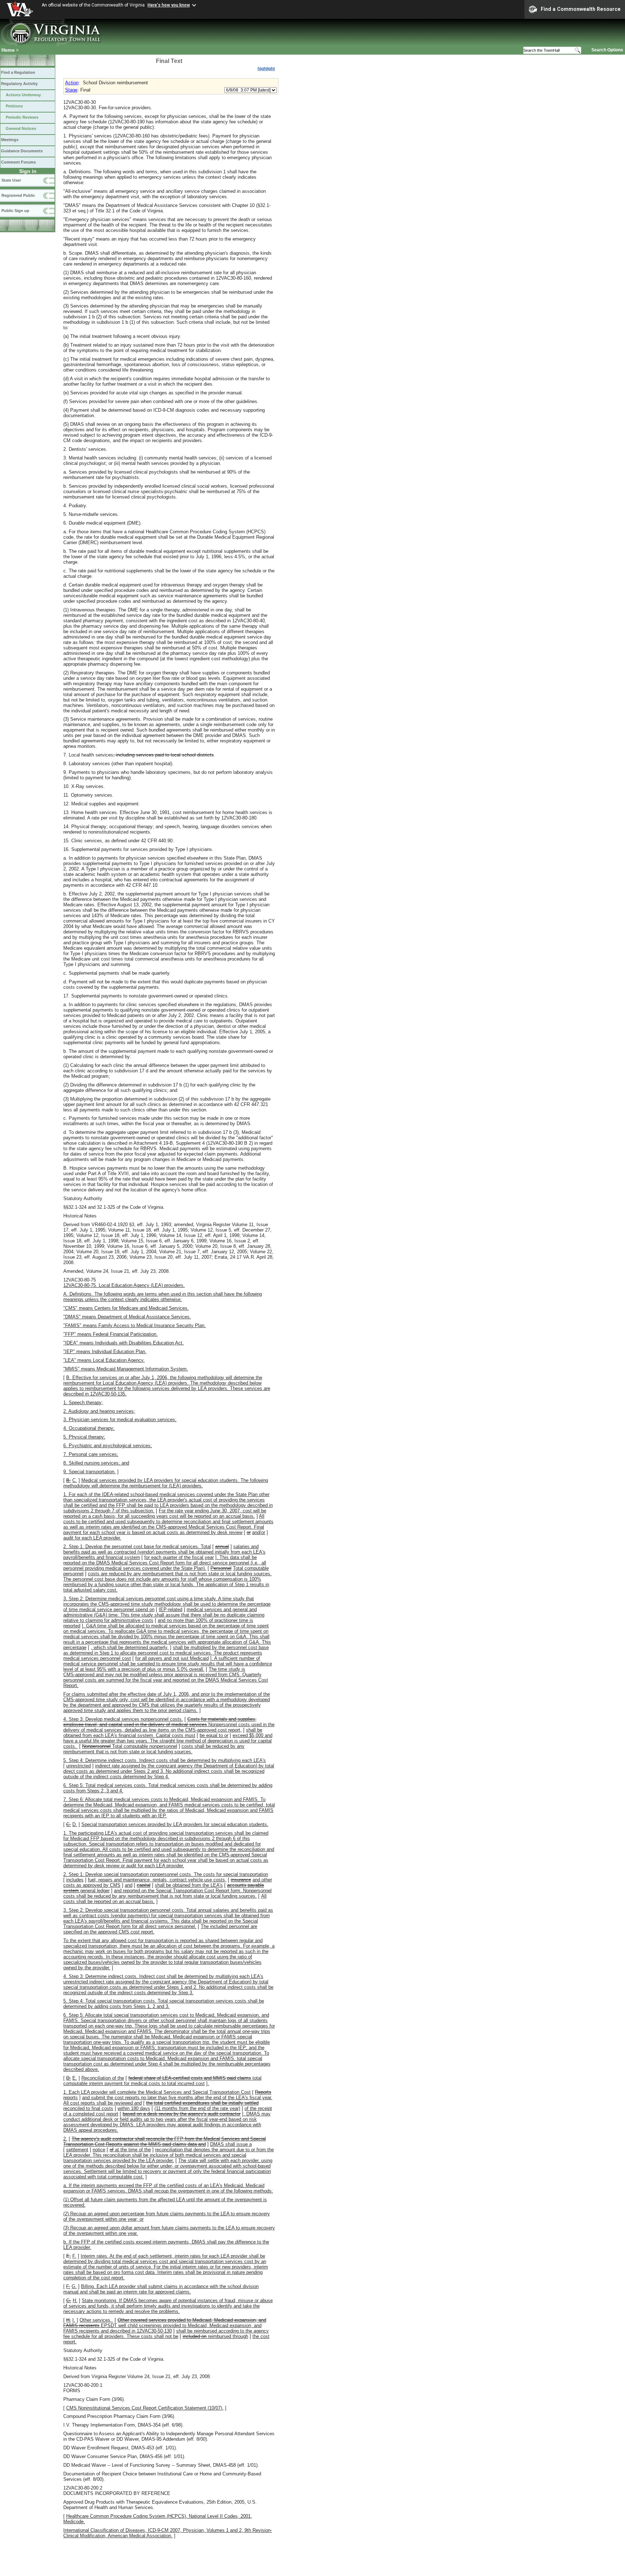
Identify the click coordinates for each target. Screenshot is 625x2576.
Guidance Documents (22, 151)
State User (11, 180)
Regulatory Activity (19, 84)
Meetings (10, 140)
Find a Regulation (18, 72)
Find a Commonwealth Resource (581, 9)
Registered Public (18, 195)
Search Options (607, 50)
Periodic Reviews (22, 117)
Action (72, 83)
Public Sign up (15, 211)
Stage (71, 90)
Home (8, 50)
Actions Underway (23, 95)
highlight (266, 69)
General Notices (21, 128)
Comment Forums (18, 162)
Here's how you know (169, 5)
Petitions (14, 106)
